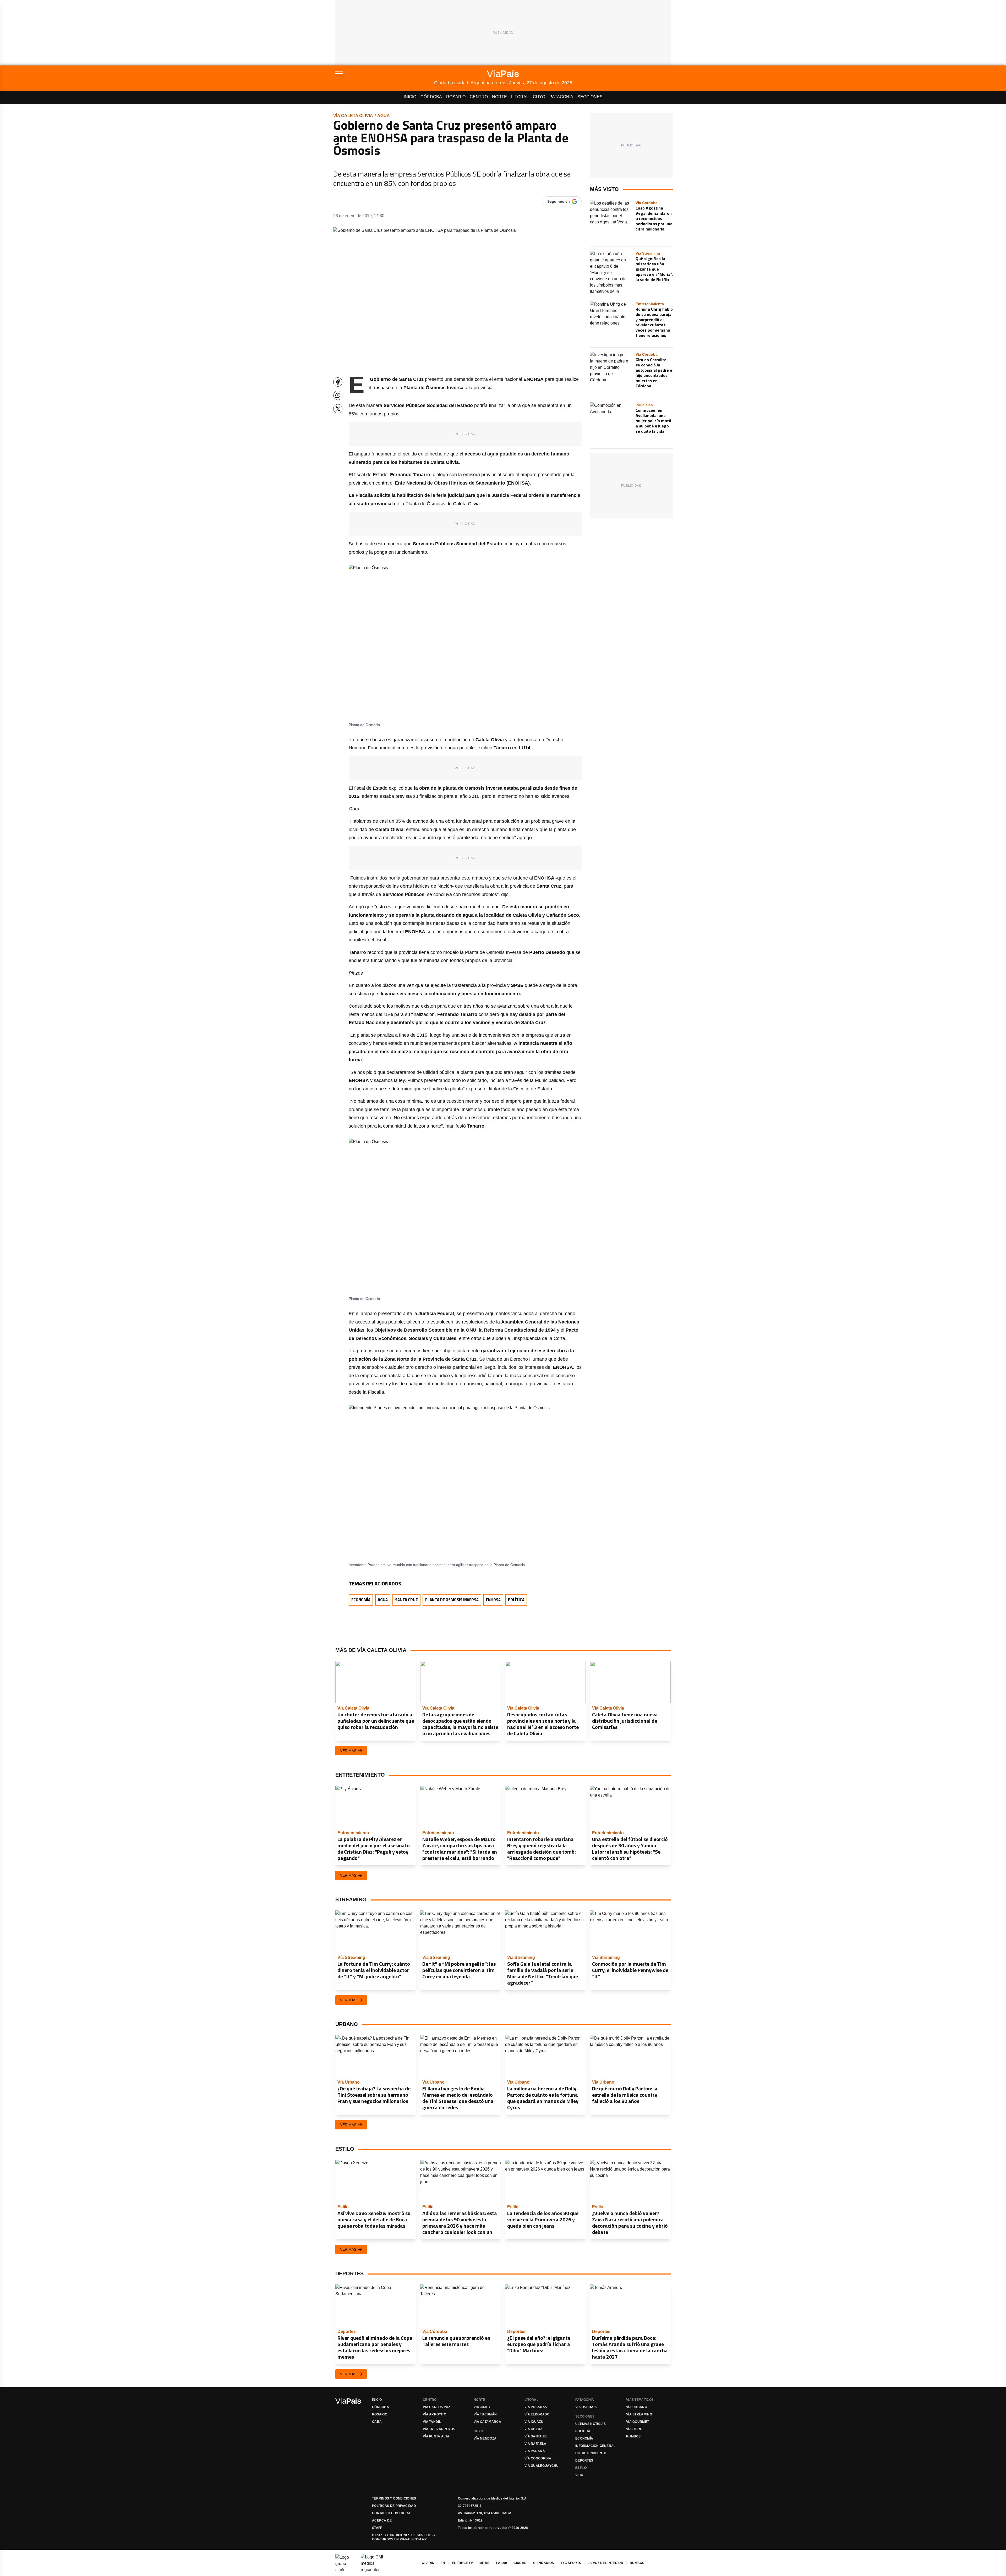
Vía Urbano (637, 2407)
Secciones (590, 97)
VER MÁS (348, 1751)
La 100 (502, 2563)
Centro (479, 97)
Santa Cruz (406, 1600)
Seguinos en (559, 201)
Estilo (581, 2468)
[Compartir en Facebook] (338, 382)
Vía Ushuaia (586, 2407)
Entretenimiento (591, 2453)
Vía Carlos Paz (436, 2407)
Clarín (428, 2563)
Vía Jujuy (482, 2407)
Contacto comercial (391, 2513)
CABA (377, 2422)
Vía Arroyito (435, 2414)
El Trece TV (462, 2563)
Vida (579, 2475)
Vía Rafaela (535, 2444)
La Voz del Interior (605, 2563)
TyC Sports (571, 2563)
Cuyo (539, 97)
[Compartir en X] (338, 409)
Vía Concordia (538, 2458)
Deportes (584, 2460)
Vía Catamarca (487, 2422)
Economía (361, 1600)
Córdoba (431, 97)
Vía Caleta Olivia (353, 116)
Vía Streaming (639, 2414)
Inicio (410, 97)
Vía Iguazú (534, 2422)
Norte (499, 97)
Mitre (485, 2563)
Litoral (520, 97)
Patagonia (561, 97)
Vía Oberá (534, 2429)
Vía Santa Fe (536, 2436)
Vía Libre (634, 2429)
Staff (377, 2528)
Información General (595, 2446)
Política (516, 1600)
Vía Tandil (432, 2422)
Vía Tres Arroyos (439, 2429)
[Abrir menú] (385, 74)
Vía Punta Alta (436, 2436)
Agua (384, 116)
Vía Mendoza (485, 2438)
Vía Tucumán (485, 2414)
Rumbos (633, 2436)
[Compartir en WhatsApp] (338, 395)
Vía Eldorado (537, 2414)
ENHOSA (493, 1600)
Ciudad (520, 2563)
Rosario (456, 97)
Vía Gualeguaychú (542, 2466)
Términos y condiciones (394, 2498)
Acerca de (382, 2520)
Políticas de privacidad (394, 2506)
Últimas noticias (591, 2424)
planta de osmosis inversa (452, 1600)
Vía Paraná (535, 2451)
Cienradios (543, 2563)
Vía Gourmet (638, 2422)
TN (443, 2563)
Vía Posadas (536, 2407)
